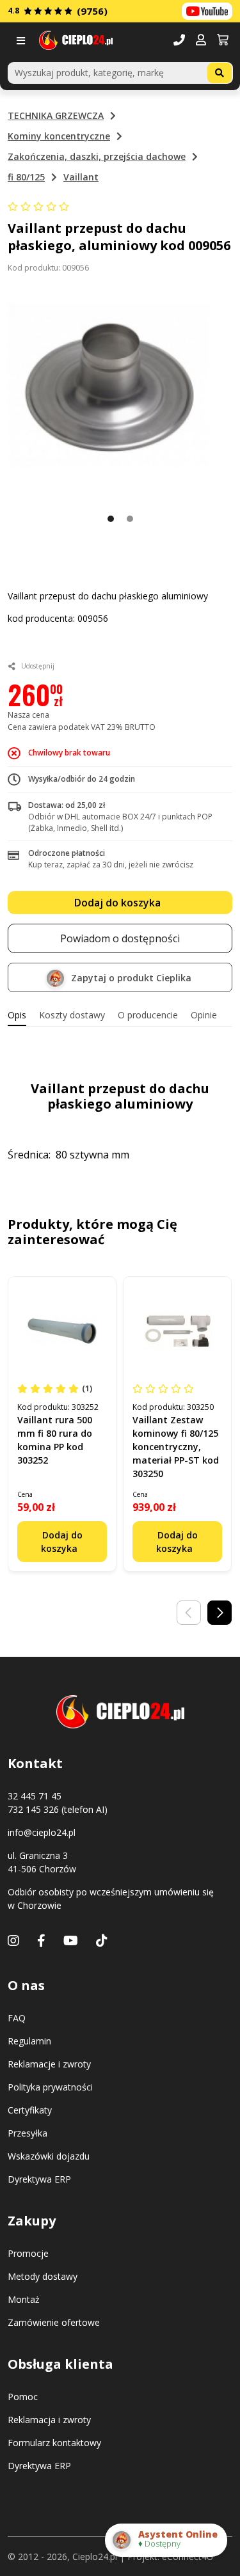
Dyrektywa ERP (39, 2179)
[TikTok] (102, 1940)
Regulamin (29, 2041)
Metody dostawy (43, 2276)
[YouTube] (71, 1940)
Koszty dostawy (72, 1015)
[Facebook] (41, 1940)
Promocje (28, 2253)
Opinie (204, 1015)
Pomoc (23, 2397)
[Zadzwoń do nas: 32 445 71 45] (179, 41)
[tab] (17, 1015)
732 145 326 (33, 1809)
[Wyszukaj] (220, 73)
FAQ (17, 2018)
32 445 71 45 (35, 1796)
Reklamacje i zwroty (49, 2064)
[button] (201, 41)
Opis (17, 1015)
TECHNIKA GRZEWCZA (56, 115)
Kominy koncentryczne (59, 136)
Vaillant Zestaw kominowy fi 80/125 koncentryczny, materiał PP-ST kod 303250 (176, 1447)
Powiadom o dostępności (120, 938)
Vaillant (81, 177)
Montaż (24, 2299)
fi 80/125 (26, 177)
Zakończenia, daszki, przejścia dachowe (97, 156)
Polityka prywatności (50, 2087)
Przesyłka (28, 2133)
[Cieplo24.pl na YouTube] (207, 11)
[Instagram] (13, 1940)
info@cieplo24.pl (42, 1832)
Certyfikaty (30, 2110)
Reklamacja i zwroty (49, 2420)
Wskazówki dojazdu (49, 2156)
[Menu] (23, 41)
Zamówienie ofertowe (54, 2322)
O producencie (148, 1015)
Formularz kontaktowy (54, 2443)
